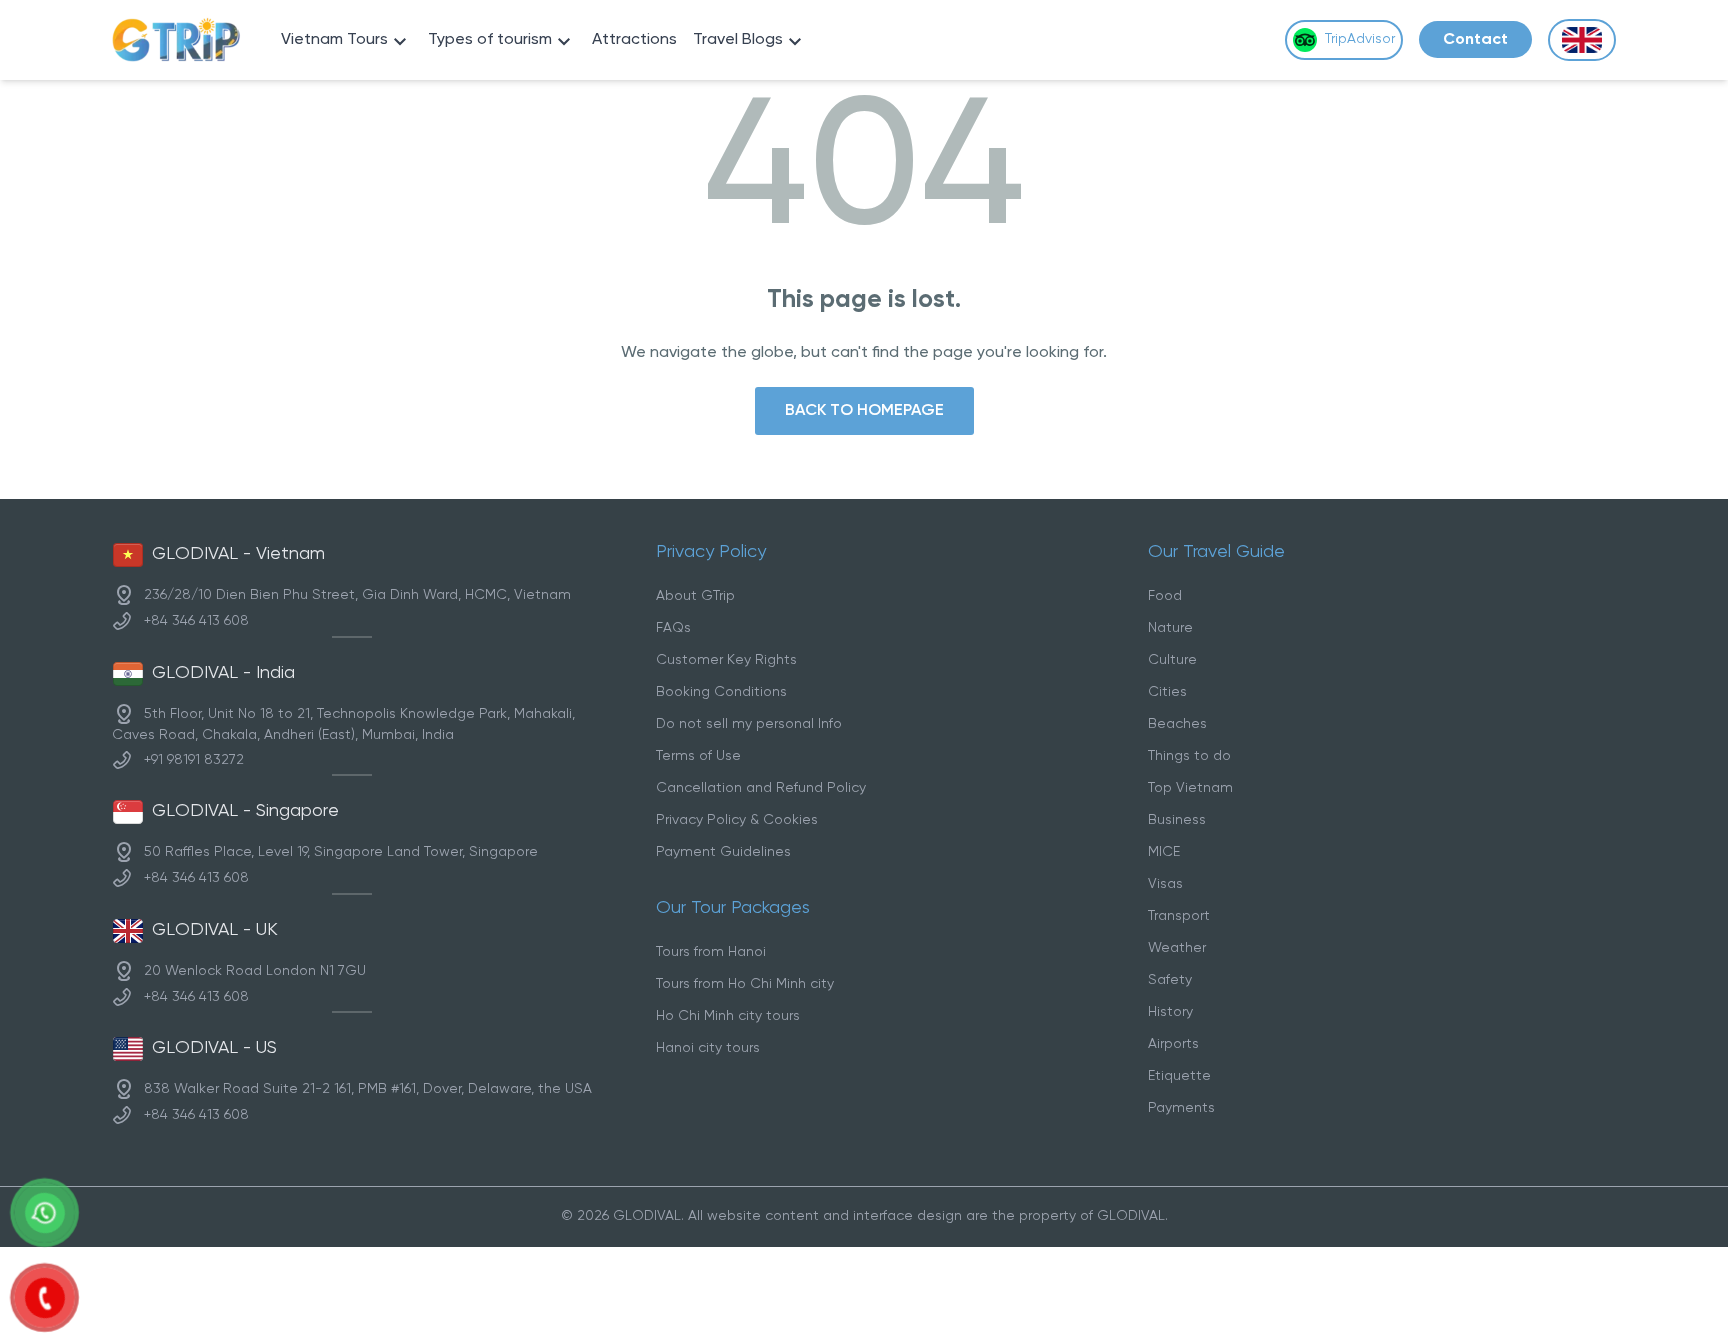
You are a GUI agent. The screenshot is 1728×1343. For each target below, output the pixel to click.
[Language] (1582, 40)
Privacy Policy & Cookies (737, 820)
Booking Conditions (721, 692)
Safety (1170, 980)
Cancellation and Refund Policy (761, 788)
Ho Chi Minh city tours (728, 1016)
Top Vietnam (1190, 788)
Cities (1167, 692)
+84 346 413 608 (196, 621)
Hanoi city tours (708, 1048)
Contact (1475, 39)
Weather (1177, 948)
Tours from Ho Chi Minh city (745, 984)
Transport (1179, 916)
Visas (1165, 884)
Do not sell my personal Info (749, 724)
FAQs (673, 628)
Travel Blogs (738, 39)
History (1170, 1012)
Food (1165, 596)
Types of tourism (490, 39)
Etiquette (1179, 1076)
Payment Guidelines (723, 852)
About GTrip (695, 596)
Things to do (1189, 756)
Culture (1172, 660)
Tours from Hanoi (711, 952)
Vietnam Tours (334, 39)
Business (1177, 820)
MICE (1164, 852)
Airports (1173, 1044)
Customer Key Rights (726, 660)
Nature (1170, 628)
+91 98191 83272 (194, 759)
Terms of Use (698, 756)
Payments (1181, 1108)
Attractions (634, 39)
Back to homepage (864, 410)
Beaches (1177, 724)
